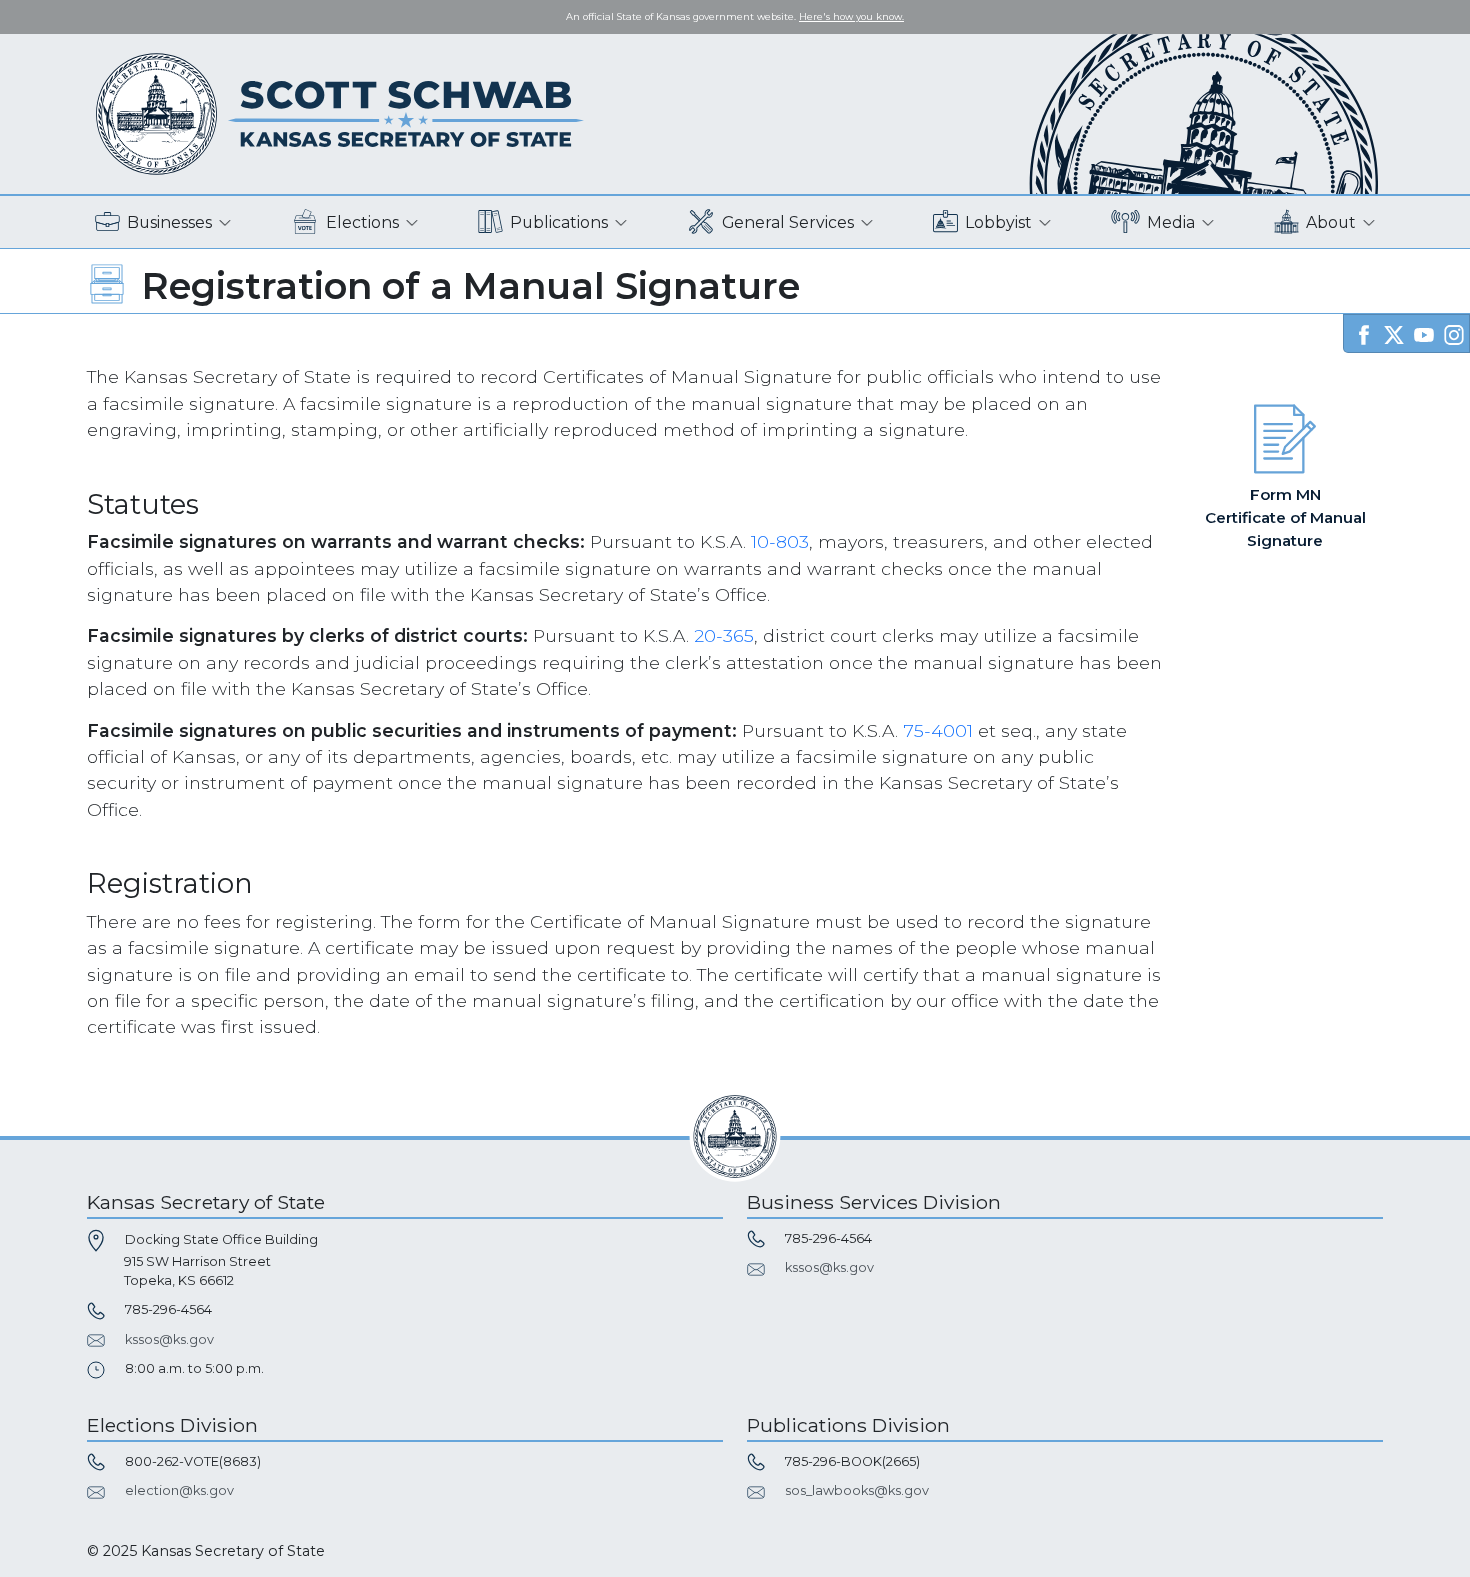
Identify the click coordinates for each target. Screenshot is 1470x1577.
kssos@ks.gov (169, 1339)
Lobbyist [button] (998, 222)
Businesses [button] (169, 222)
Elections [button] (362, 222)
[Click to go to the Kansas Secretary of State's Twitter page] (1394, 332)
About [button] (1331, 222)
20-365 (724, 635)
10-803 (780, 541)
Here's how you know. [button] (851, 16)
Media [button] (1171, 222)
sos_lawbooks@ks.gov (857, 1490)
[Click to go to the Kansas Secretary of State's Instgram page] (1454, 332)
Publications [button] (559, 222)
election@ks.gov (179, 1490)
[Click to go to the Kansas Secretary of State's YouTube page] (1424, 332)
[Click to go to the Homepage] (340, 112)
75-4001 (938, 730)
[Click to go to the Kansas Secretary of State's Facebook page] (1364, 332)
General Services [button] (788, 222)
